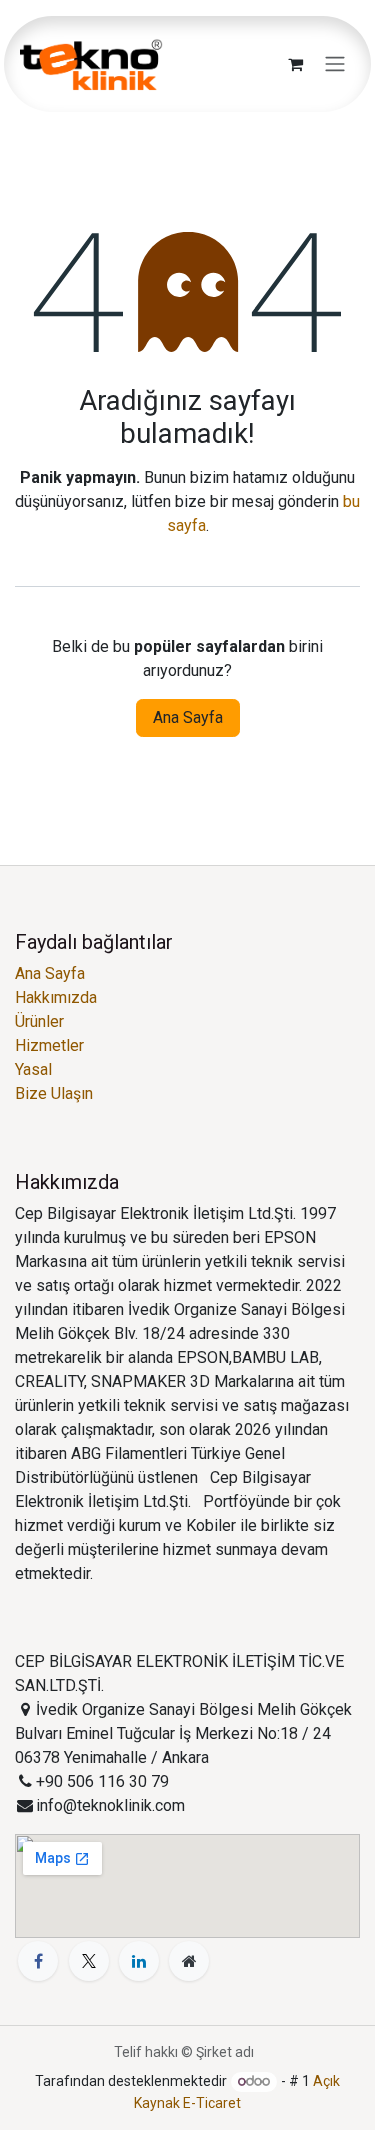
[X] (89, 1961)
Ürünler (39, 1021)
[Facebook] (38, 1961)
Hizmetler (49, 1045)
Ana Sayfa (188, 717)
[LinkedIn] (139, 1961)
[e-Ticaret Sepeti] (295, 64)
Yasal (33, 1069)
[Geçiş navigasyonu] (335, 64)
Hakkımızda (56, 997)
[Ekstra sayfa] (189, 1961)
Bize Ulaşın (54, 1093)
